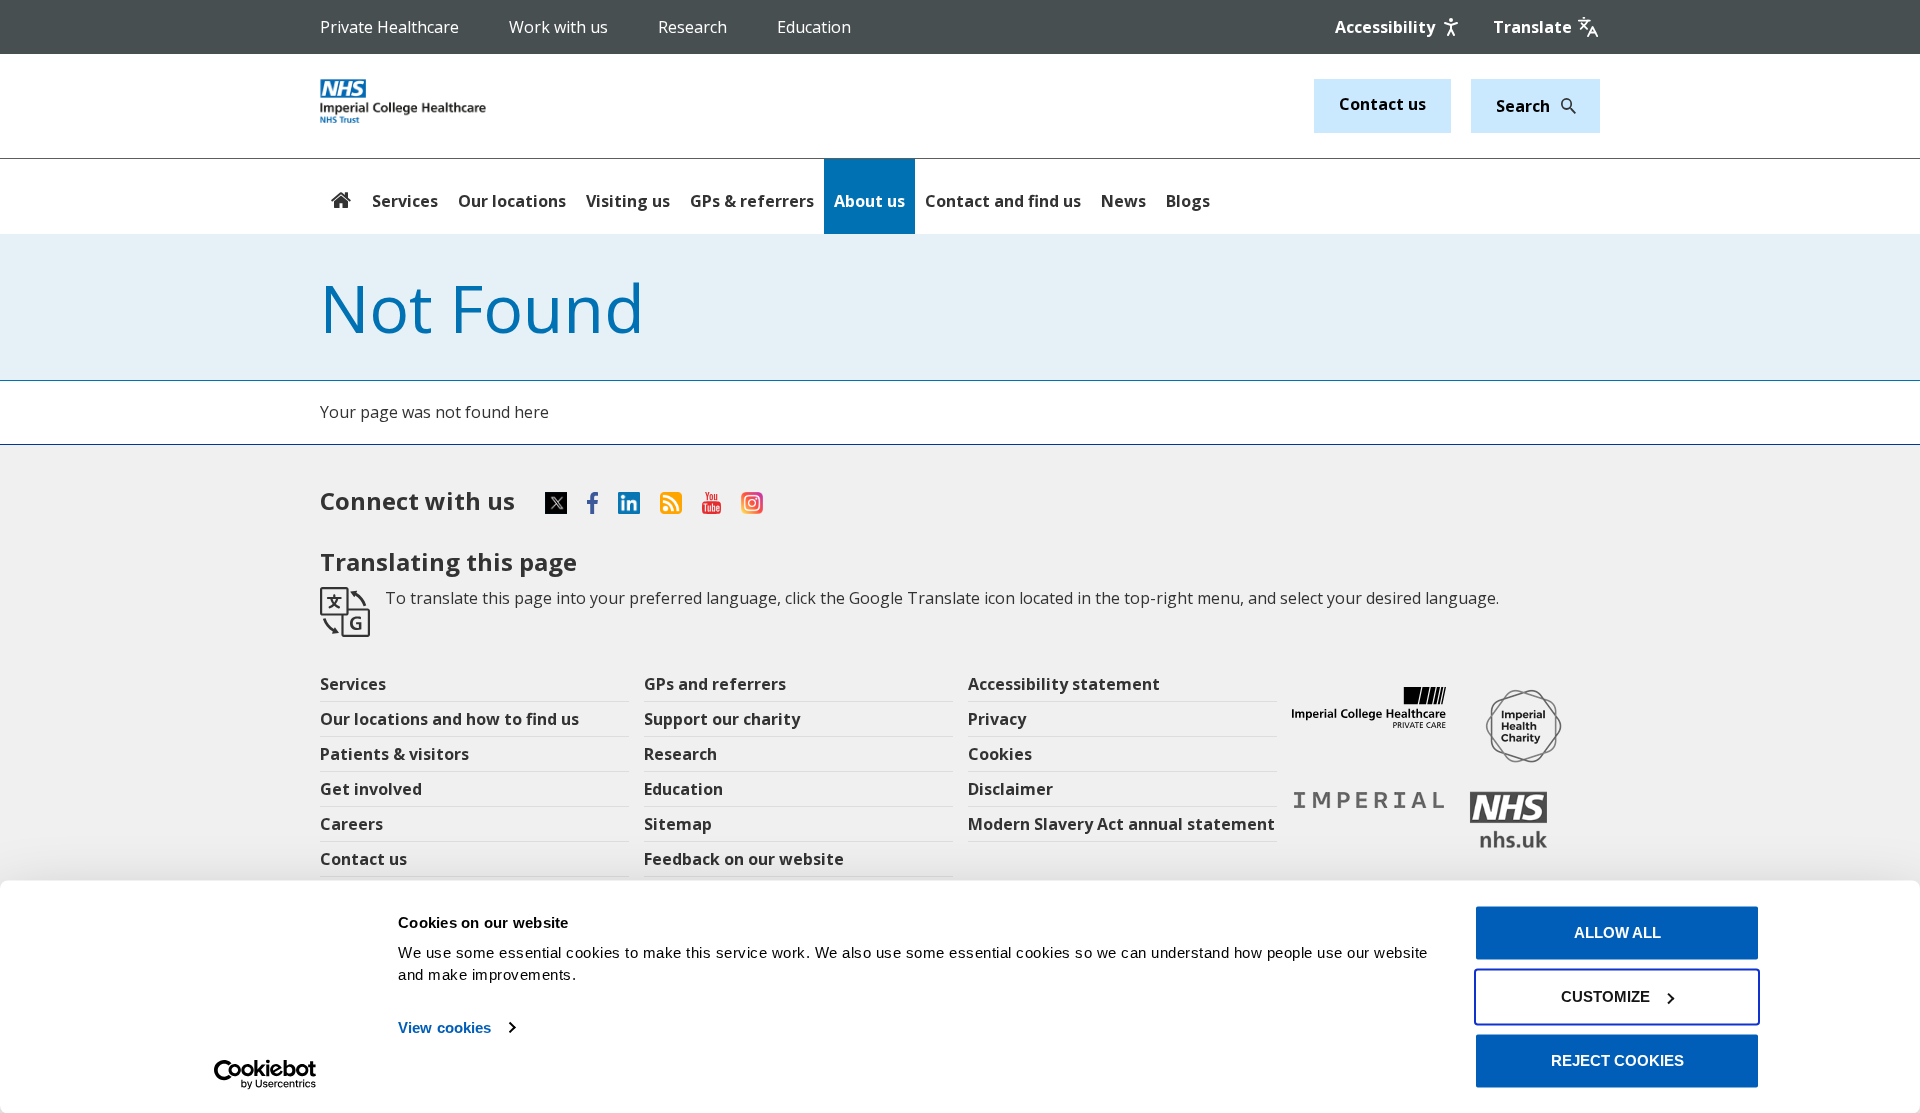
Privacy (997, 719)
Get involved (371, 789)
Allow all (1617, 932)
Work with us (558, 27)
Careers (351, 824)
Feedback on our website (744, 859)
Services (405, 201)
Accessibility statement (1064, 684)
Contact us (1382, 104)
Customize (1605, 996)
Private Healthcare (389, 27)
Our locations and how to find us (449, 719)
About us (869, 201)
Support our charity (722, 719)
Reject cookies (1617, 1060)
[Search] (1563, 106)
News (1123, 201)
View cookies (444, 1027)
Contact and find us (1003, 201)
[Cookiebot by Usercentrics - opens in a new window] (265, 1074)
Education (814, 27)
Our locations (512, 201)
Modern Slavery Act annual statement (1121, 824)
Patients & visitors (394, 754)
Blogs (1188, 201)
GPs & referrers (752, 201)
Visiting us (628, 201)
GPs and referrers (715, 684)
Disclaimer (1010, 789)
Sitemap (678, 824)
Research (692, 27)
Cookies (1000, 754)
